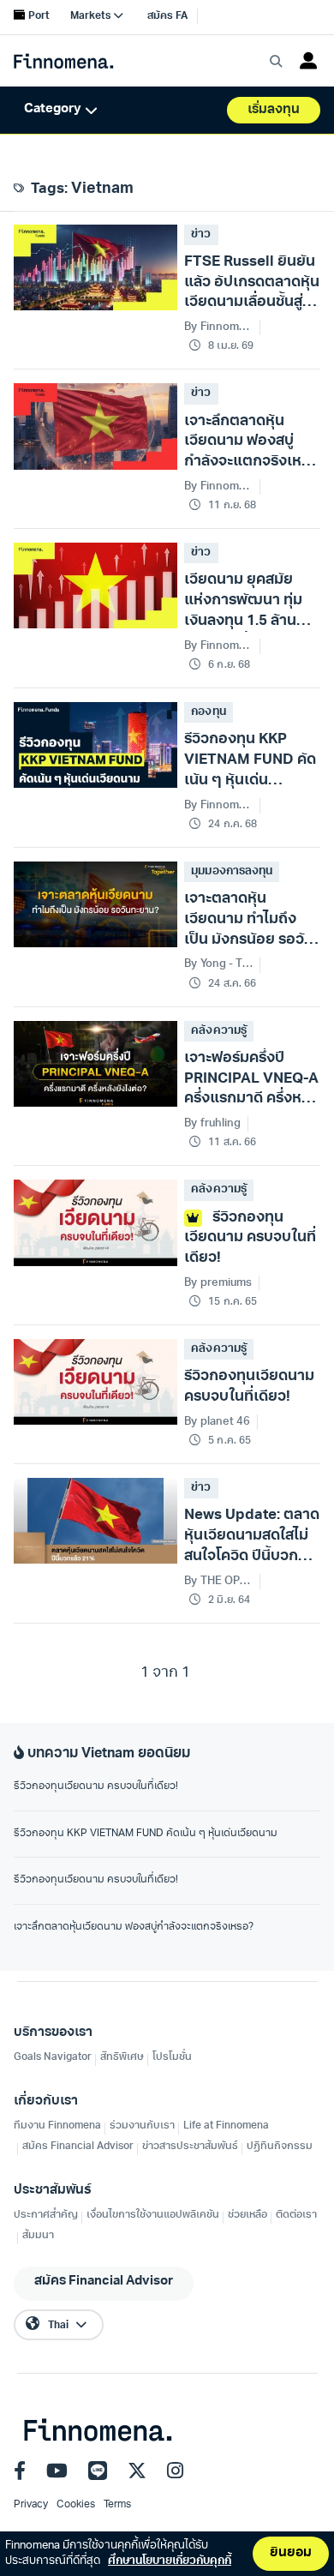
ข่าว (201, 234)
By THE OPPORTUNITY (218, 1581)
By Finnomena (218, 646)
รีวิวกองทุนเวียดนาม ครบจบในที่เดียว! (96, 1786)
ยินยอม (291, 2553)
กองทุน (208, 712)
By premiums (218, 1283)
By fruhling (212, 1123)
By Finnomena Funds (218, 327)
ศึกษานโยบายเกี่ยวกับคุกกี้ (170, 2561)
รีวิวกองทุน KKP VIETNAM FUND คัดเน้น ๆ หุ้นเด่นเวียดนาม (146, 1834)
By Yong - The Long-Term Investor (218, 964)
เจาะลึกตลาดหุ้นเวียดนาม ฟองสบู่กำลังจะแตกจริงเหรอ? (134, 1927)
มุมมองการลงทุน (232, 871)
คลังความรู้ (218, 1031)
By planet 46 (217, 1422)
